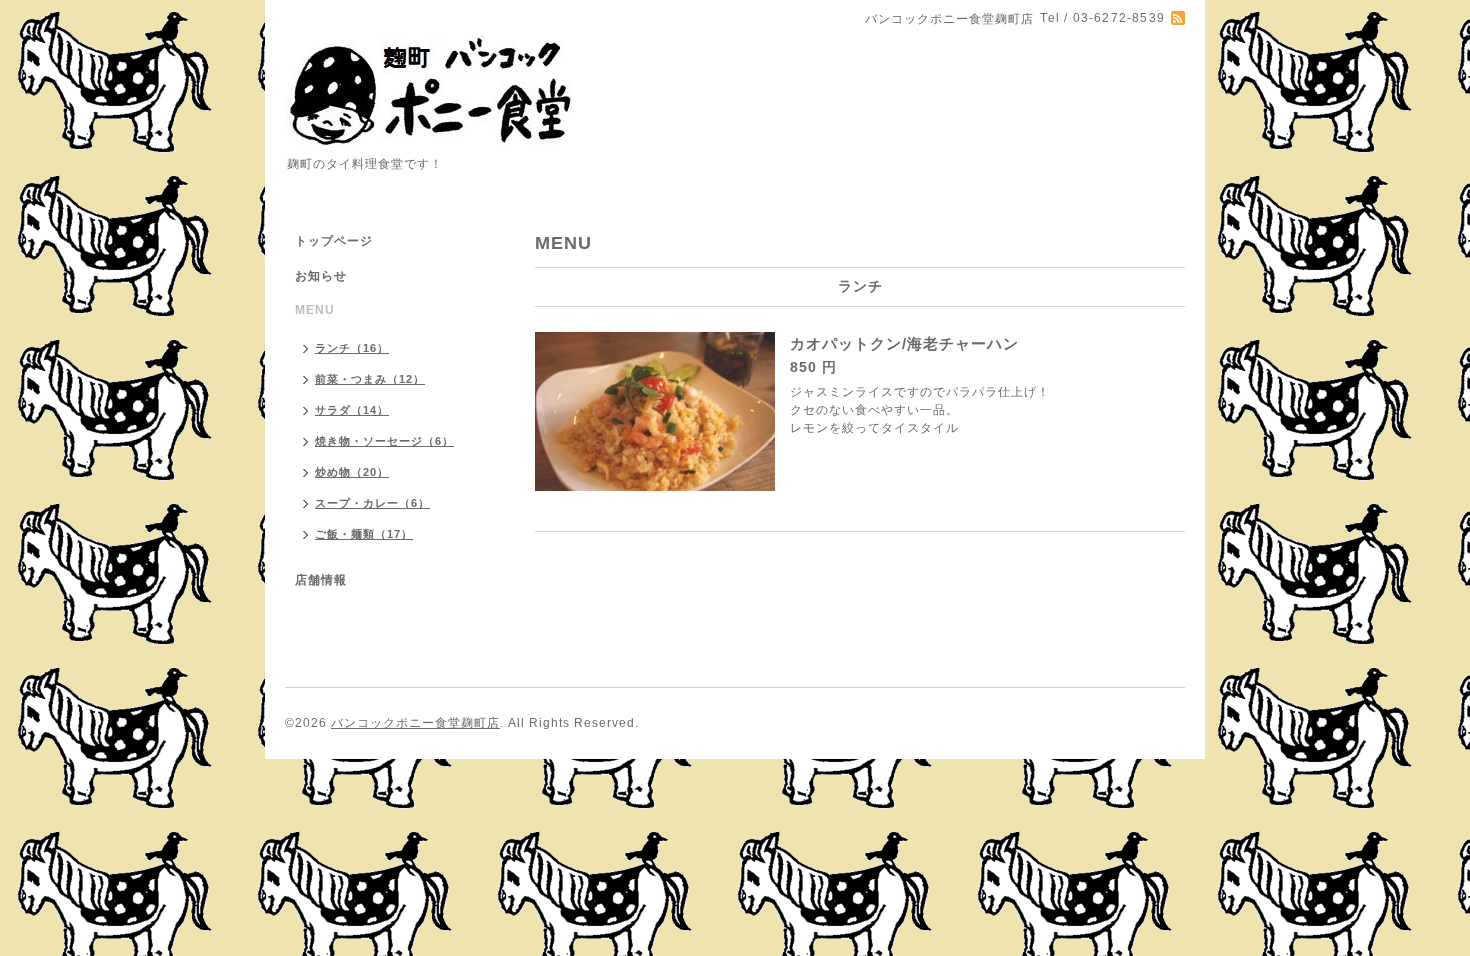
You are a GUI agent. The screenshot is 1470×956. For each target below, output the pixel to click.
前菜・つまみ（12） (370, 379)
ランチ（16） (352, 348)
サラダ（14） (352, 410)
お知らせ (321, 276)
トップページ (334, 241)
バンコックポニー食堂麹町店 (415, 723)
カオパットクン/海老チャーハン (904, 343)
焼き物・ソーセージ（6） (384, 441)
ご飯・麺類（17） (364, 534)
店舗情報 (321, 580)
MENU (315, 310)
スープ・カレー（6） (372, 503)
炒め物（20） (352, 472)
